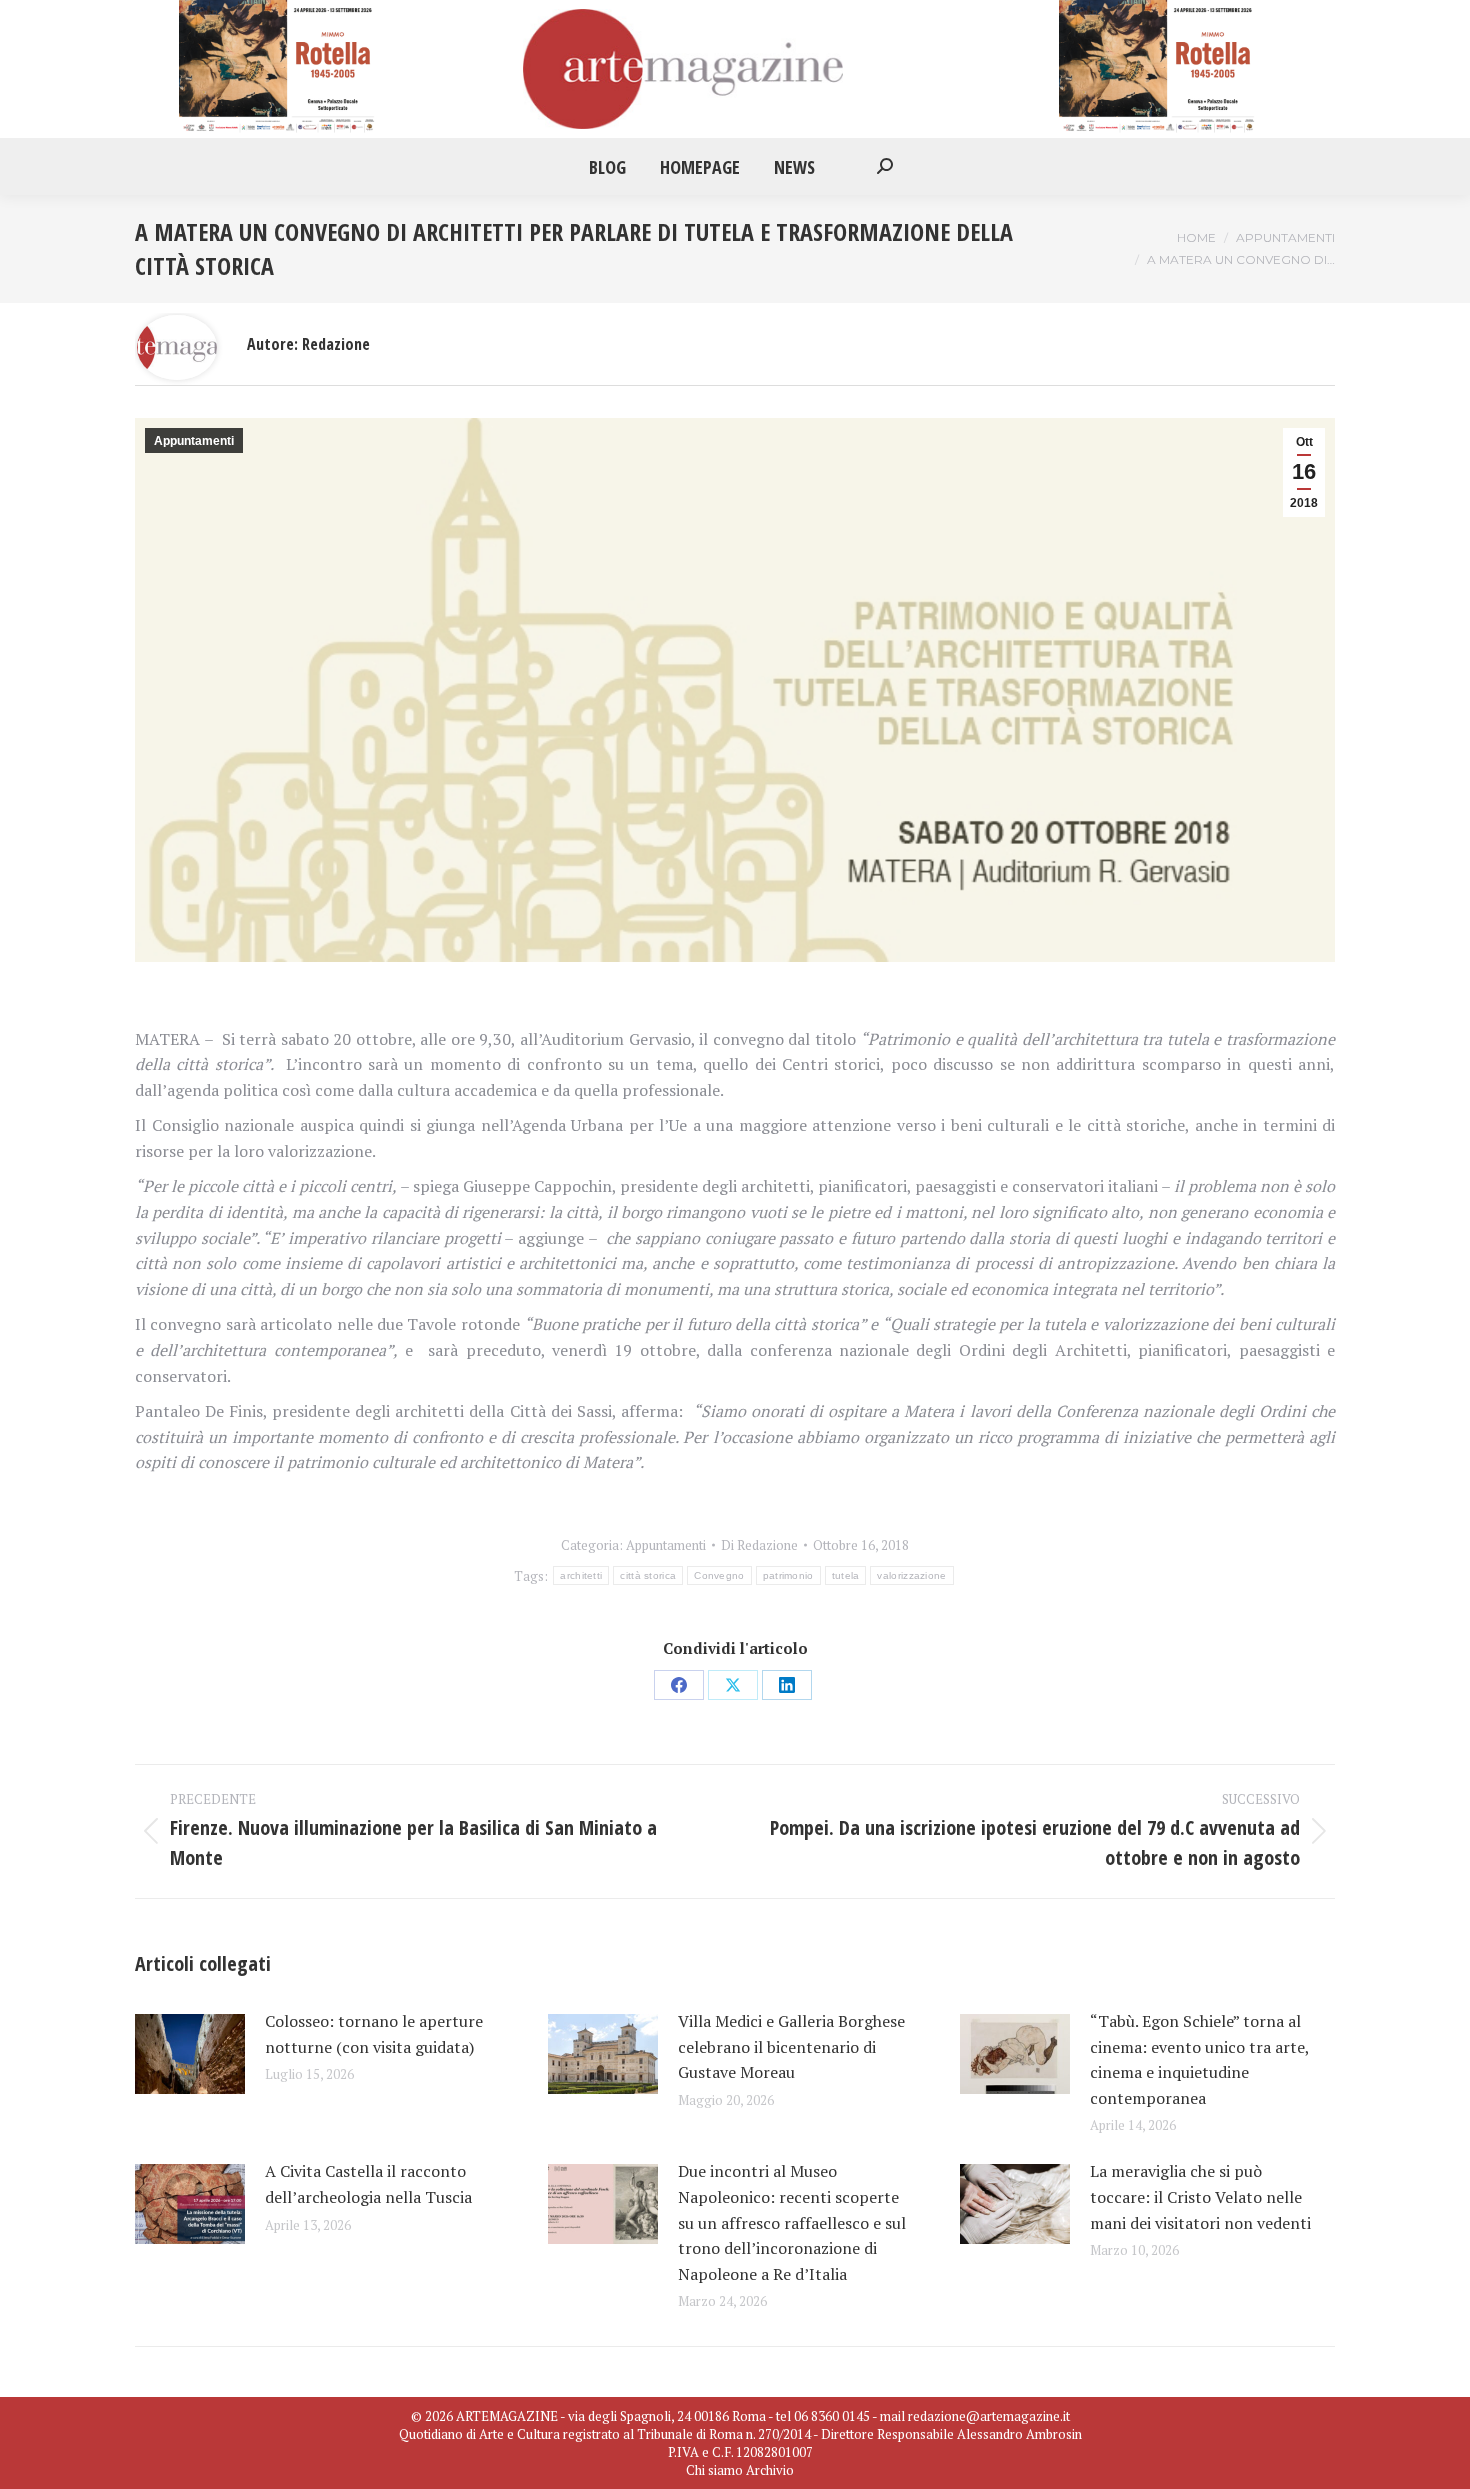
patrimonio (788, 1575)
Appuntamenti (194, 441)
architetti (581, 1575)
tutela (846, 1575)
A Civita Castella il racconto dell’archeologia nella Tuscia (368, 2184)
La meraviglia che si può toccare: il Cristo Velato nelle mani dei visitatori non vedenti (1200, 2196)
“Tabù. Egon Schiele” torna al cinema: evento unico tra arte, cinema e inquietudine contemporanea (1199, 2059)
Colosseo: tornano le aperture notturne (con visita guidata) (374, 2034)
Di (759, 1545)
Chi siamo (714, 2470)
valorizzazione (911, 1575)
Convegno (719, 1575)
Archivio (770, 2470)
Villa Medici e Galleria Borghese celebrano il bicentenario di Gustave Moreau (791, 2046)
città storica (648, 1575)
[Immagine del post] (190, 2054)
